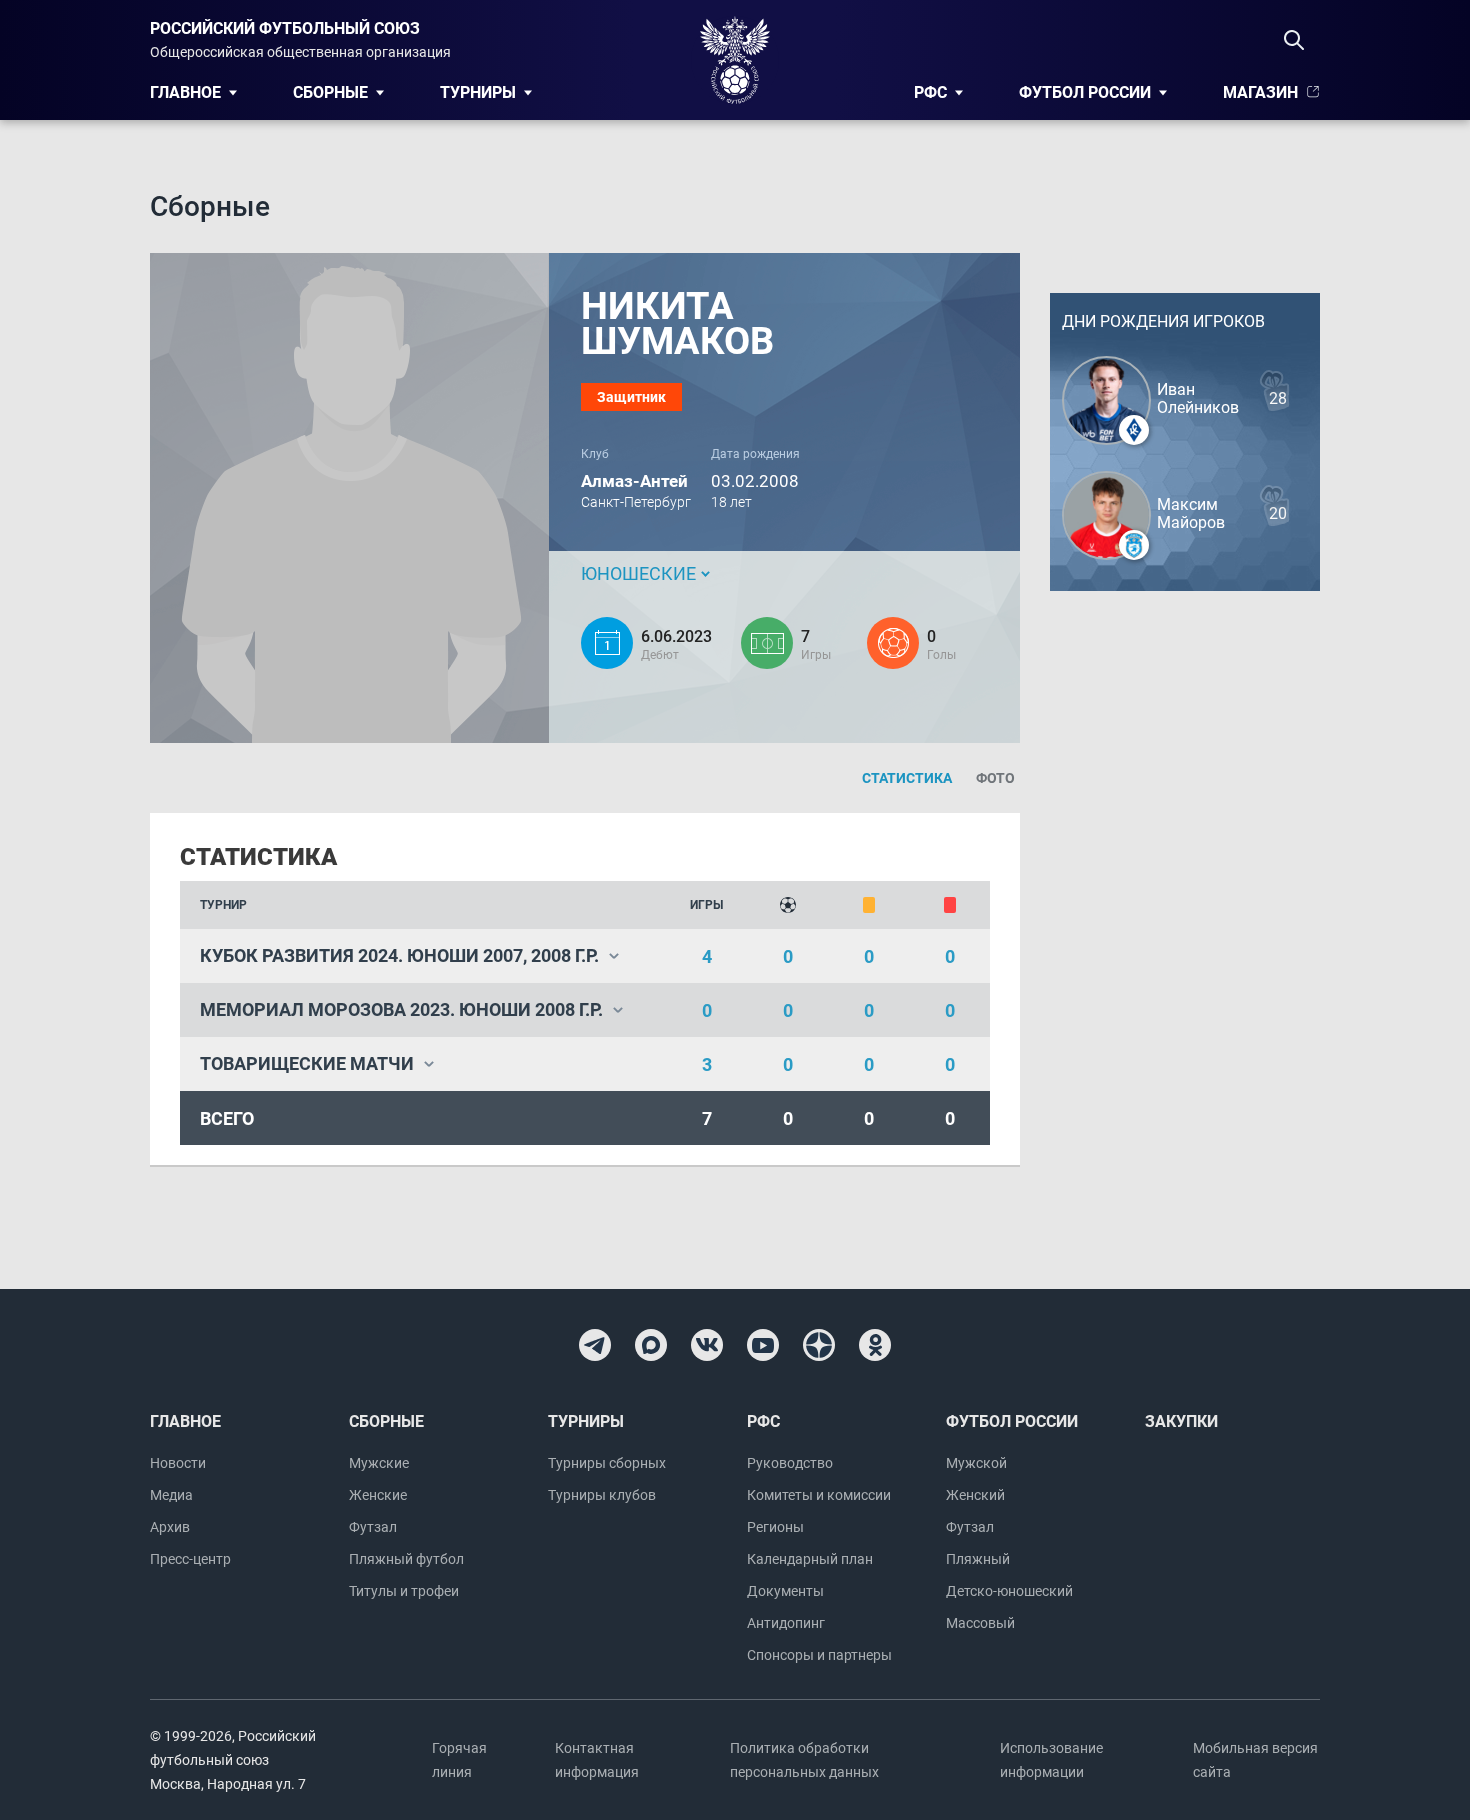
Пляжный (978, 1559)
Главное (185, 92)
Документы (785, 1591)
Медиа (171, 1495)
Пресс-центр (190, 1559)
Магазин (1260, 92)
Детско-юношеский (1009, 1591)
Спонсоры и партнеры (819, 1655)
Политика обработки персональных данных (804, 1760)
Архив (170, 1527)
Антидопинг (786, 1623)
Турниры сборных (607, 1463)
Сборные (330, 92)
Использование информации (1051, 1760)
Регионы (775, 1527)
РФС (930, 92)
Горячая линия (459, 1760)
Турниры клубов (602, 1495)
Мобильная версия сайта (1255, 1760)
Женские (378, 1495)
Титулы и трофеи (404, 1591)
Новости (178, 1463)
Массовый (980, 1623)
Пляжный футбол (406, 1559)
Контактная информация (597, 1760)
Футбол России (1085, 92)
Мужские (379, 1463)
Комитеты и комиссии (819, 1495)
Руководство (790, 1463)
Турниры (478, 92)
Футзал (373, 1527)
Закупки (1181, 1421)
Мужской (976, 1463)
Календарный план (810, 1559)
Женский (975, 1495)
